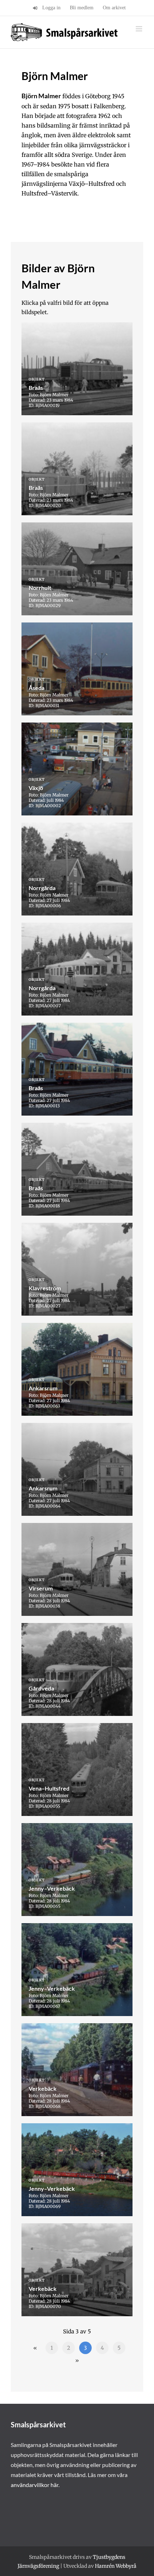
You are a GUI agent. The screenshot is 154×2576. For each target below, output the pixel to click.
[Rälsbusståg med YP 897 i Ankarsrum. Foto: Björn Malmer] (77, 1369)
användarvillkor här (35, 2485)
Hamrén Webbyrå (116, 2566)
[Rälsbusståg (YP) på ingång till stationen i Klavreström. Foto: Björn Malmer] (77, 1269)
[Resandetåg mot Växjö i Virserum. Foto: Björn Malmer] (77, 1569)
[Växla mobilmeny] (139, 29)
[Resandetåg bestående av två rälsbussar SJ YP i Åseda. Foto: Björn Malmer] (77, 669)
